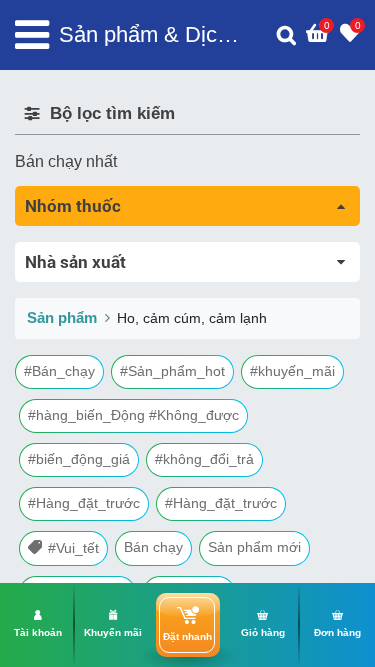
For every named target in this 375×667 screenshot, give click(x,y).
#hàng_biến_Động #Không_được (133, 415)
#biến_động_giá (79, 459)
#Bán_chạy (59, 371)
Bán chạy (153, 547)
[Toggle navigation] (32, 35)
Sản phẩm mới (254, 547)
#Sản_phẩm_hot (172, 371)
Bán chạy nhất (66, 161)
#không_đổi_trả (204, 459)
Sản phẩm (62, 317)
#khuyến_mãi (292, 371)
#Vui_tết (73, 548)
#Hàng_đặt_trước (84, 503)
